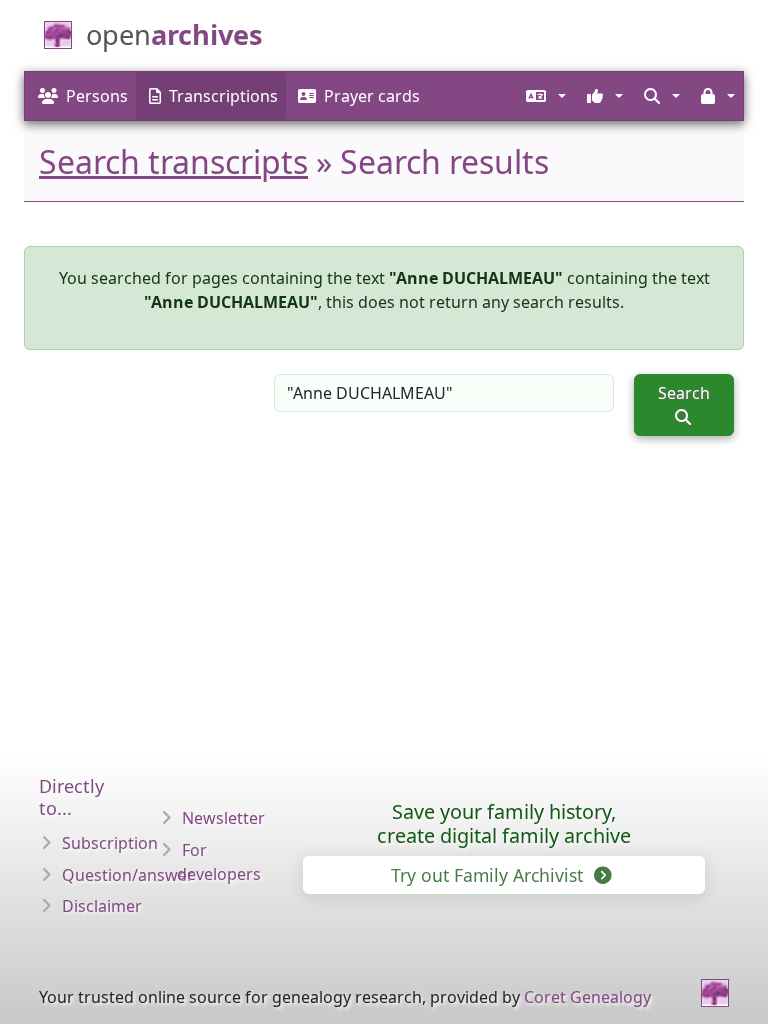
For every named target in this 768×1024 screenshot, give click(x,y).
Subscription (110, 843)
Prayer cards (372, 96)
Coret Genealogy (587, 997)
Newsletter (223, 818)
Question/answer (128, 875)
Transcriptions (223, 96)
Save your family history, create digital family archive (504, 823)
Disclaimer (102, 906)
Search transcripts (173, 161)
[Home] (715, 993)
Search (684, 393)
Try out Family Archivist (489, 875)
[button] (544, 96)
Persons (97, 96)
